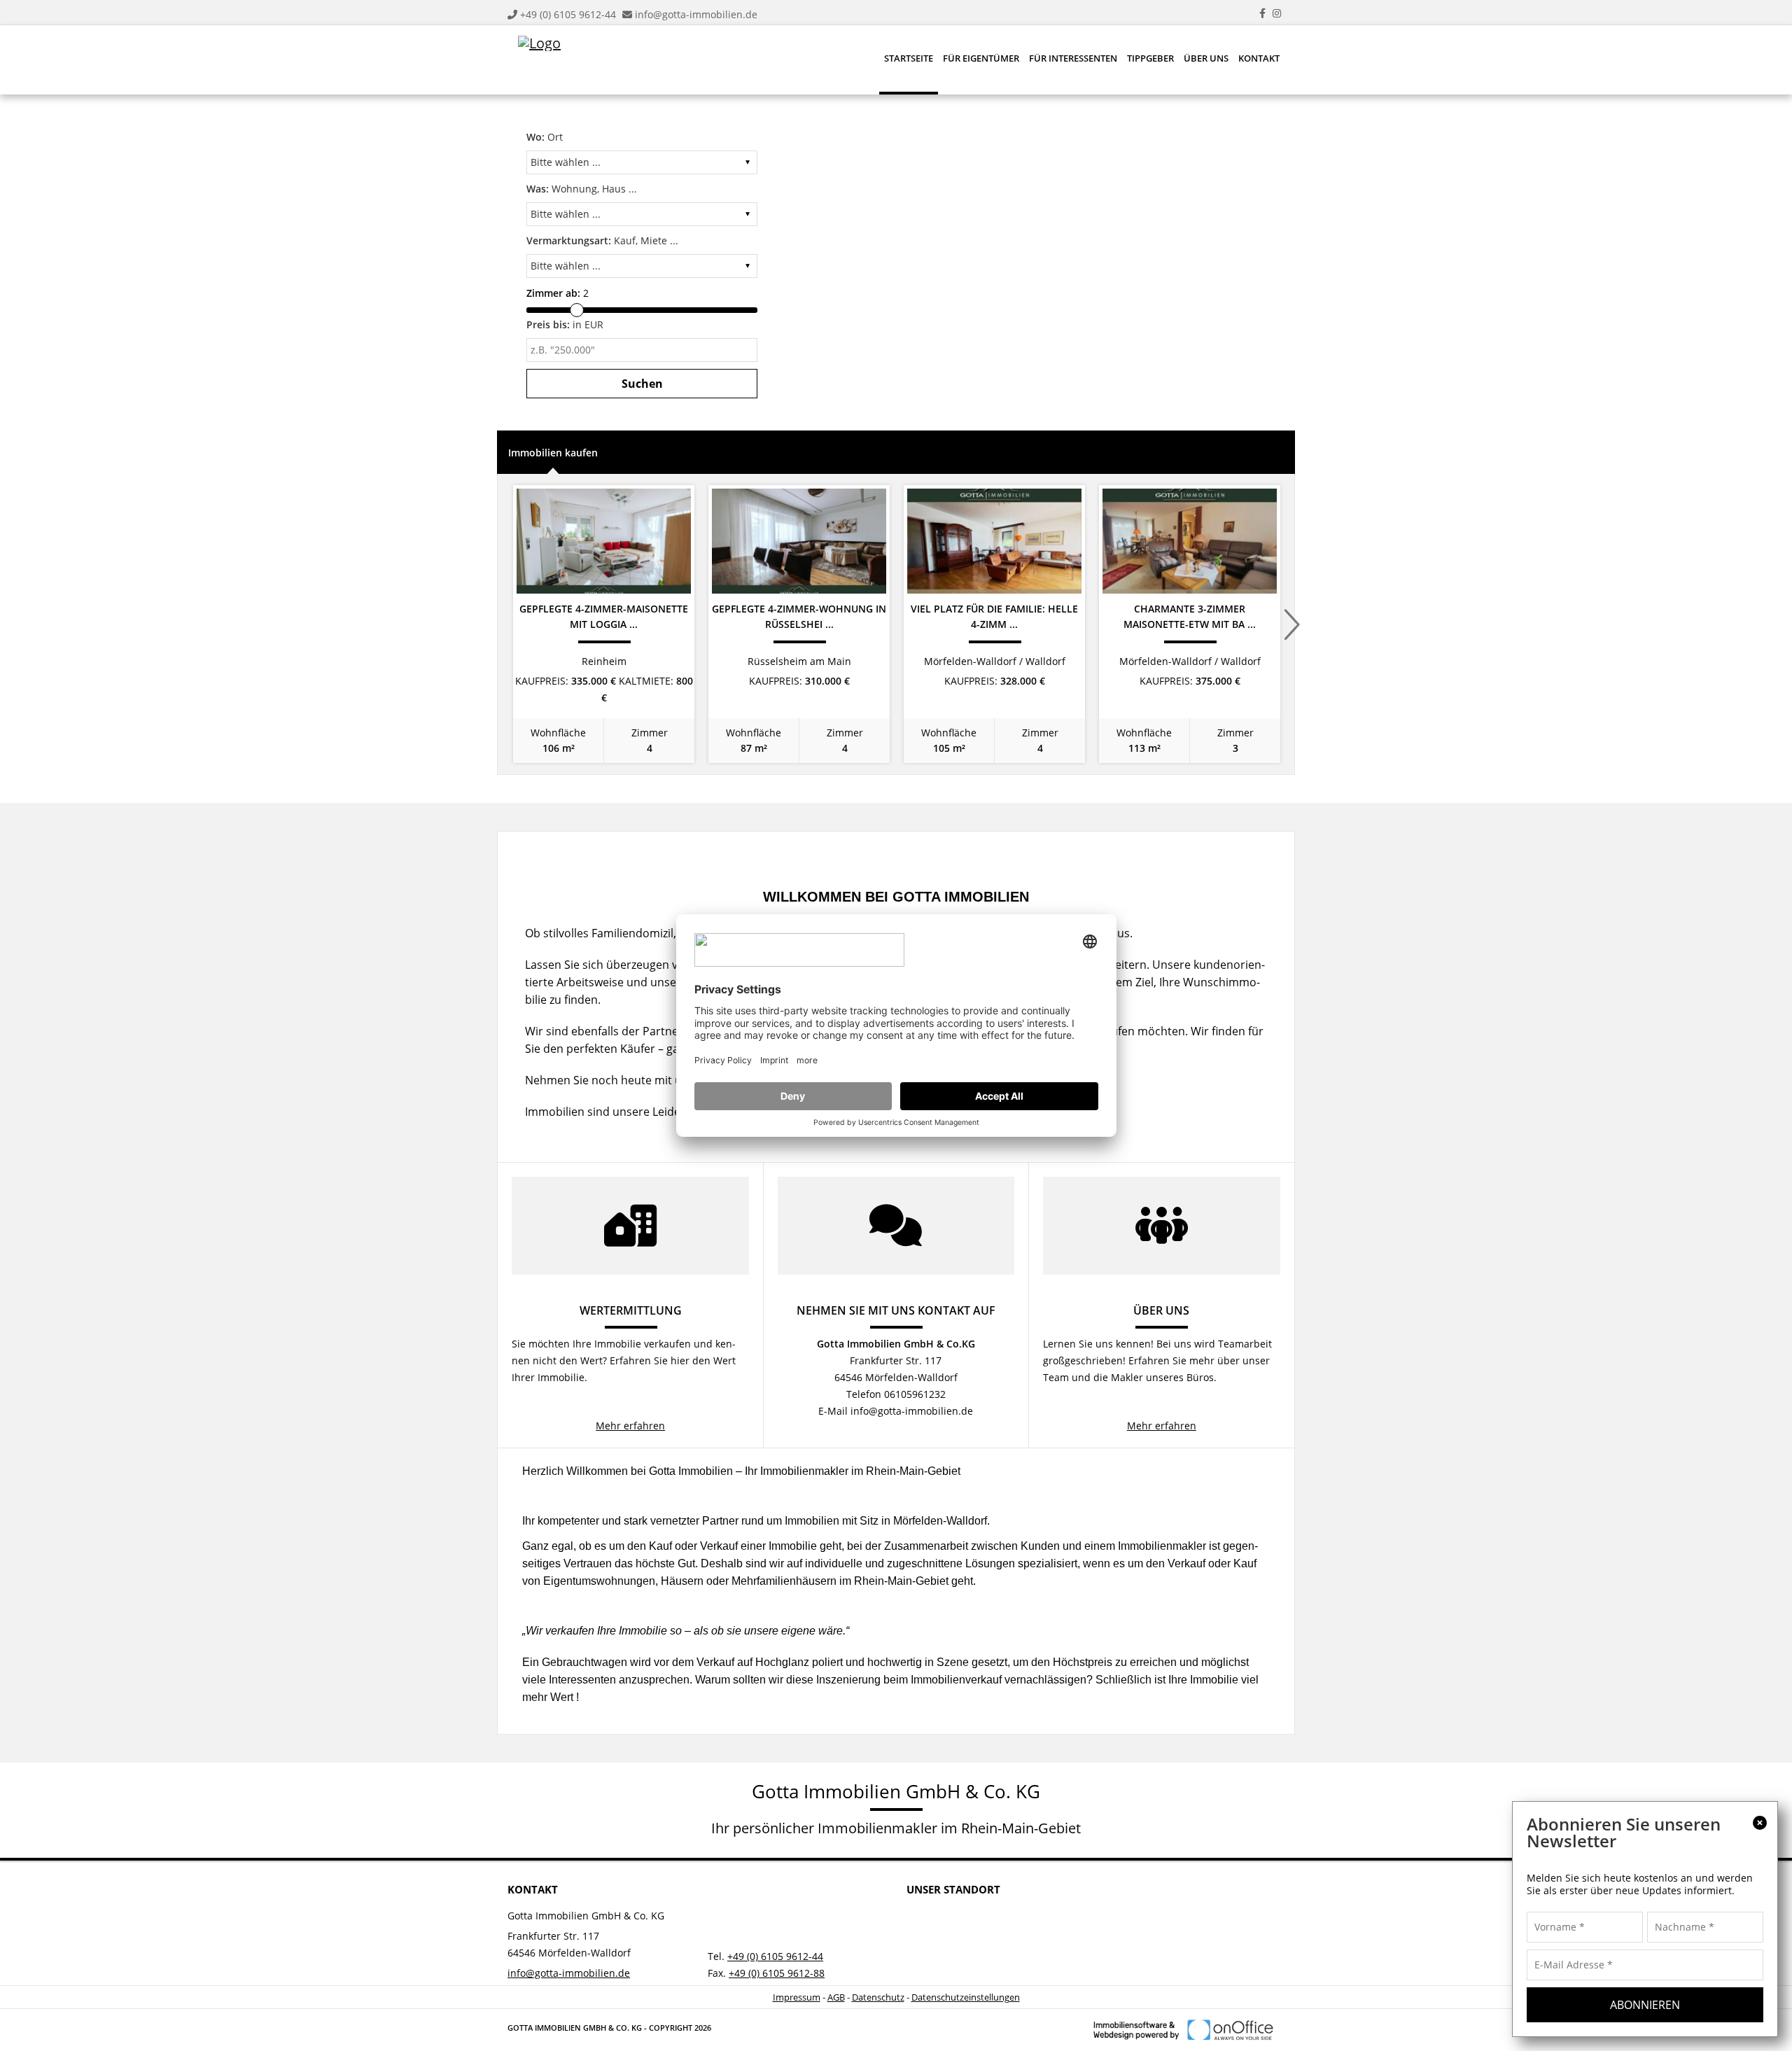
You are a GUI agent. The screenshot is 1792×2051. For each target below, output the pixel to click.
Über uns (1206, 58)
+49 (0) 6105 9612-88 (777, 1973)
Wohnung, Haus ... (582, 189)
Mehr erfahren (630, 1426)
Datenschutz (878, 1997)
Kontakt (1259, 58)
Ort (545, 137)
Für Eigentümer (981, 58)
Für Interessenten (1073, 58)
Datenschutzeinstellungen (966, 1997)
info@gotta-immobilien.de (696, 14)
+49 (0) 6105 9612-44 (568, 14)
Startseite (909, 58)
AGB (836, 1997)
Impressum (797, 1997)
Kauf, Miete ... (602, 240)
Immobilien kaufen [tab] (553, 453)
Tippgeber (1150, 58)
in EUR (565, 324)
